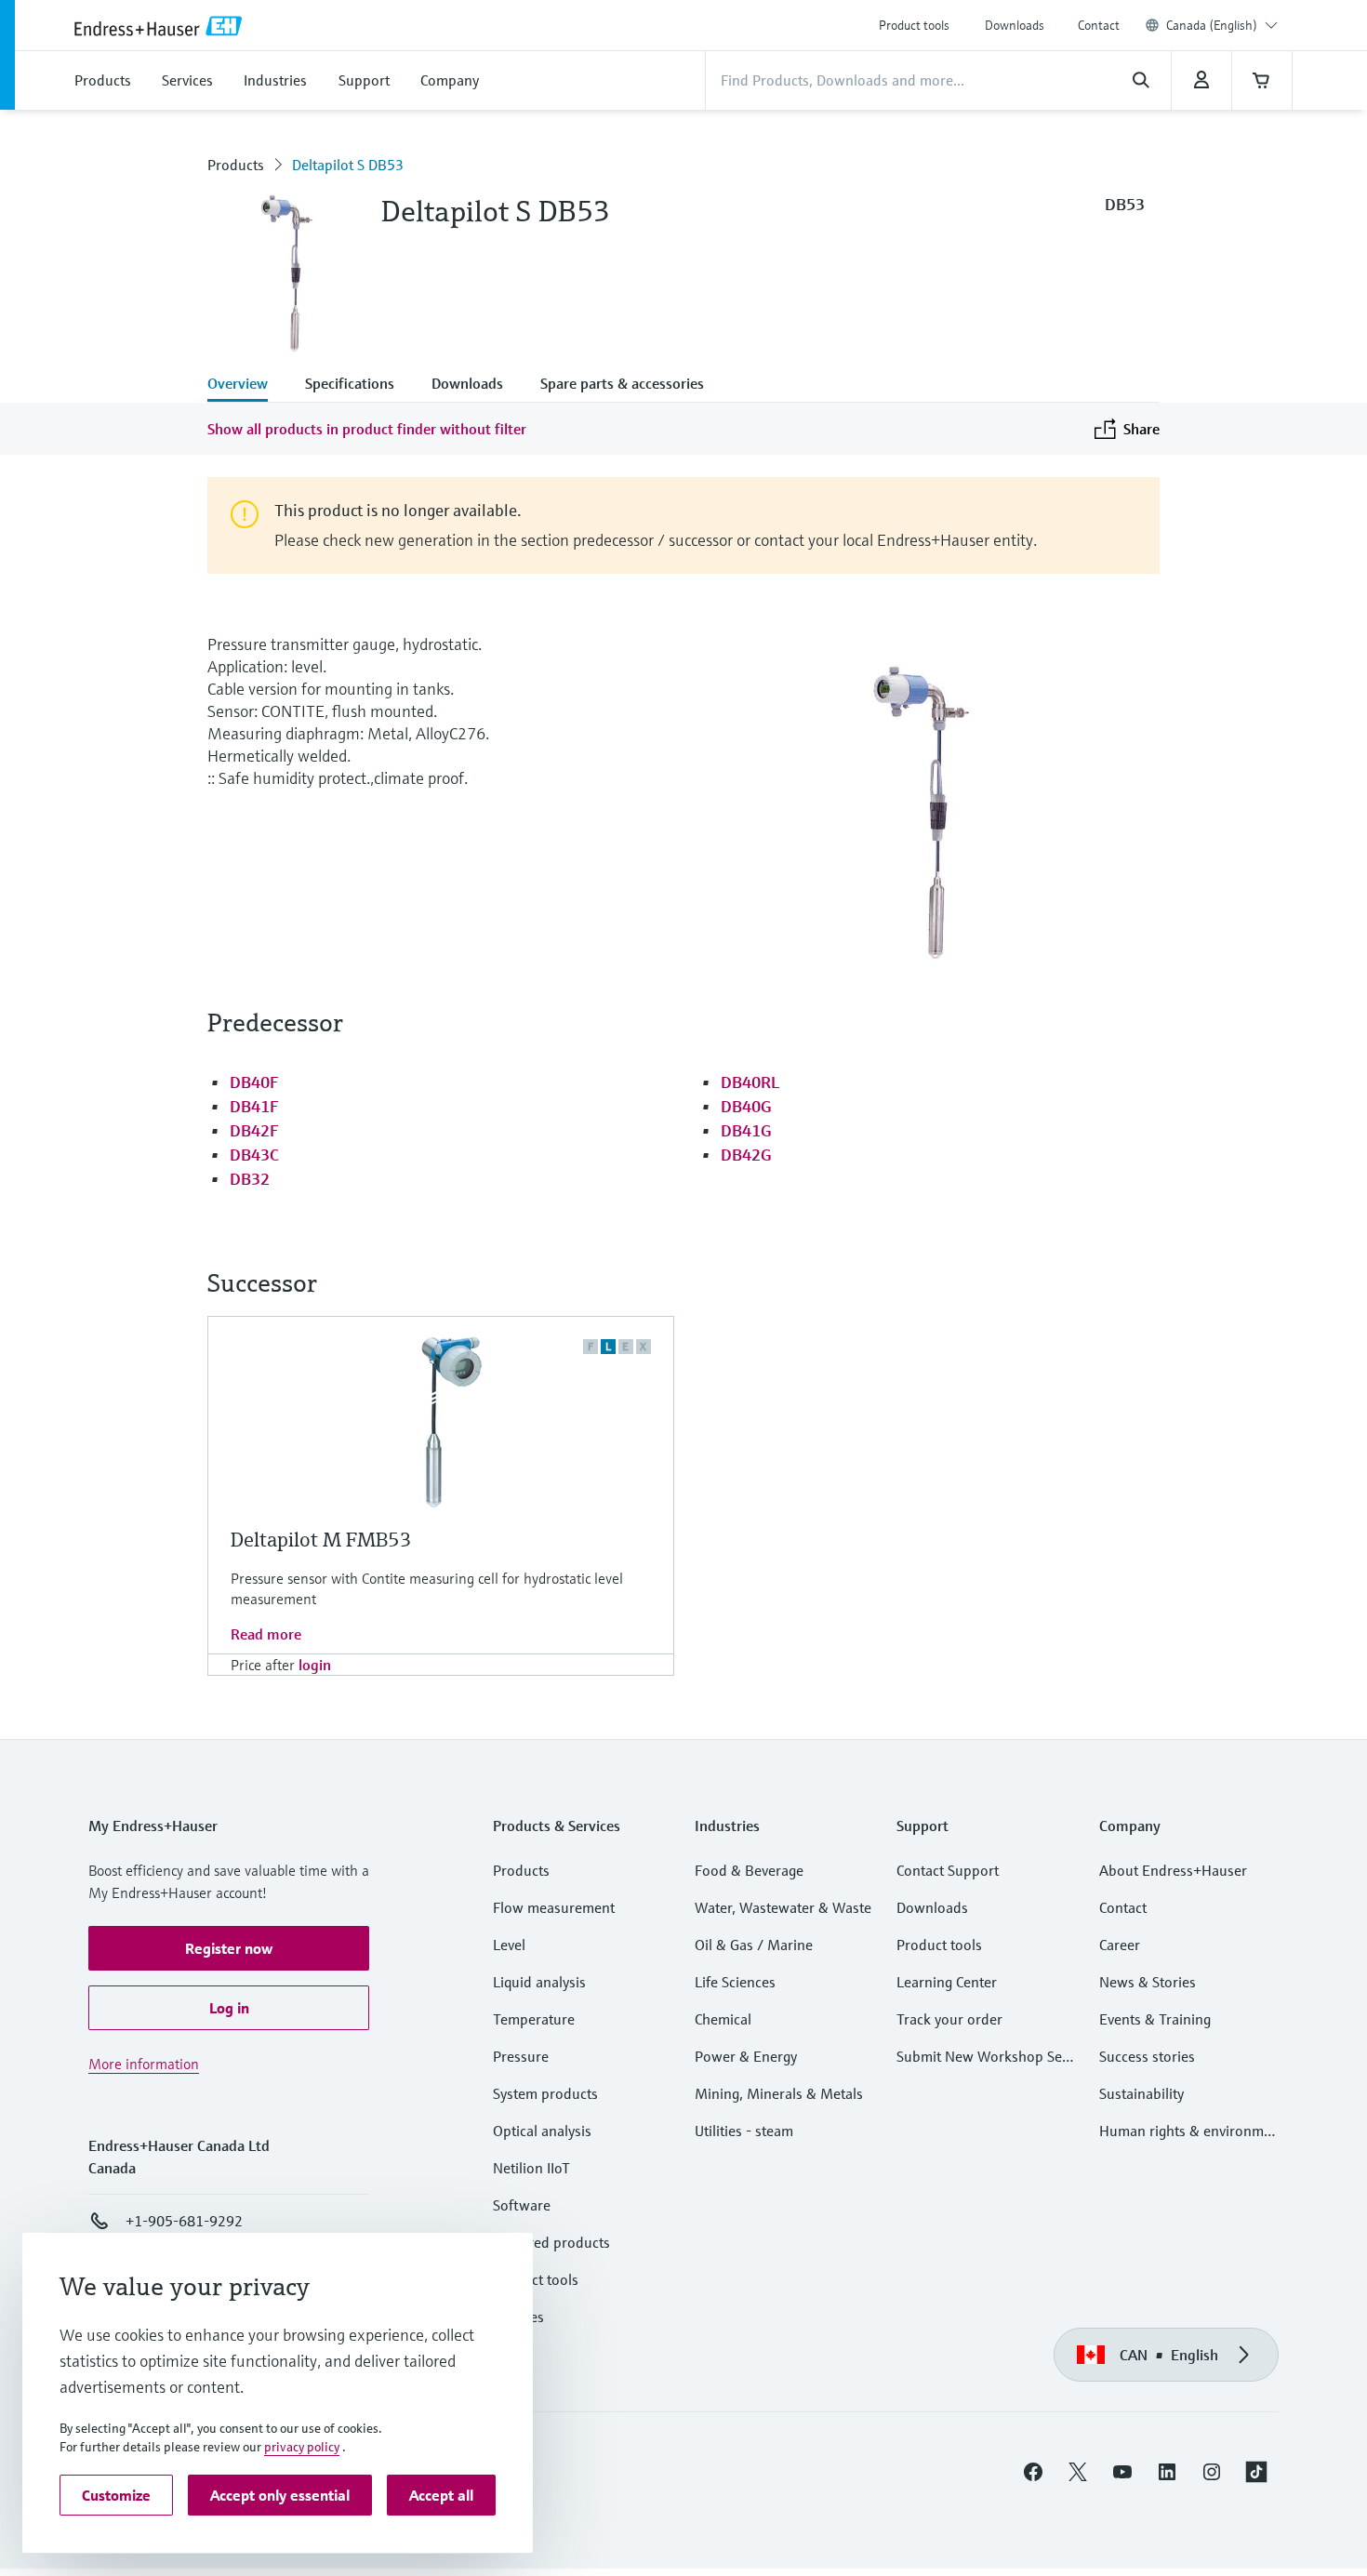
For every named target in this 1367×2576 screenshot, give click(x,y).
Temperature (534, 2019)
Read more (266, 1634)
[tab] (247, 385)
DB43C (254, 1155)
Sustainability (1141, 2093)
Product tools (914, 25)
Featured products (551, 2242)
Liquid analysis (539, 1982)
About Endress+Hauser (1173, 1870)
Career (1120, 1945)
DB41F (254, 1106)
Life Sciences (735, 1982)
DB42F (254, 1130)
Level (509, 1945)
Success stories (1147, 2056)
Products (236, 165)
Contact (1099, 25)
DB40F (254, 1082)
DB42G (746, 1155)
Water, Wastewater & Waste (783, 1907)
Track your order (949, 2019)
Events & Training (1155, 2019)
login (315, 1665)
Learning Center (947, 1982)
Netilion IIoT (531, 2168)
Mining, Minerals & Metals (779, 2093)
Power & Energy (746, 2056)
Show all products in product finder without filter (367, 429)
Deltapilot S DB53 (348, 165)
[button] (229, 1948)
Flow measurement (554, 1907)
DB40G (746, 1106)
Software (522, 2205)
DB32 (250, 1179)
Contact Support (948, 1870)
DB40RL (750, 1082)
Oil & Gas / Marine (754, 1945)
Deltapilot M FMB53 (321, 1540)
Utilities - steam (744, 2131)
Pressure (521, 2056)
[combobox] (1222, 25)
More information (144, 2064)
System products (545, 2093)
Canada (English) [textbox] (1212, 25)
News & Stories (1148, 1982)
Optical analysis (542, 2131)
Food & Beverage (749, 1870)
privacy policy (302, 2447)
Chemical (723, 2019)
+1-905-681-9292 (184, 2221)
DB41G (746, 1130)
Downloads (1015, 25)
